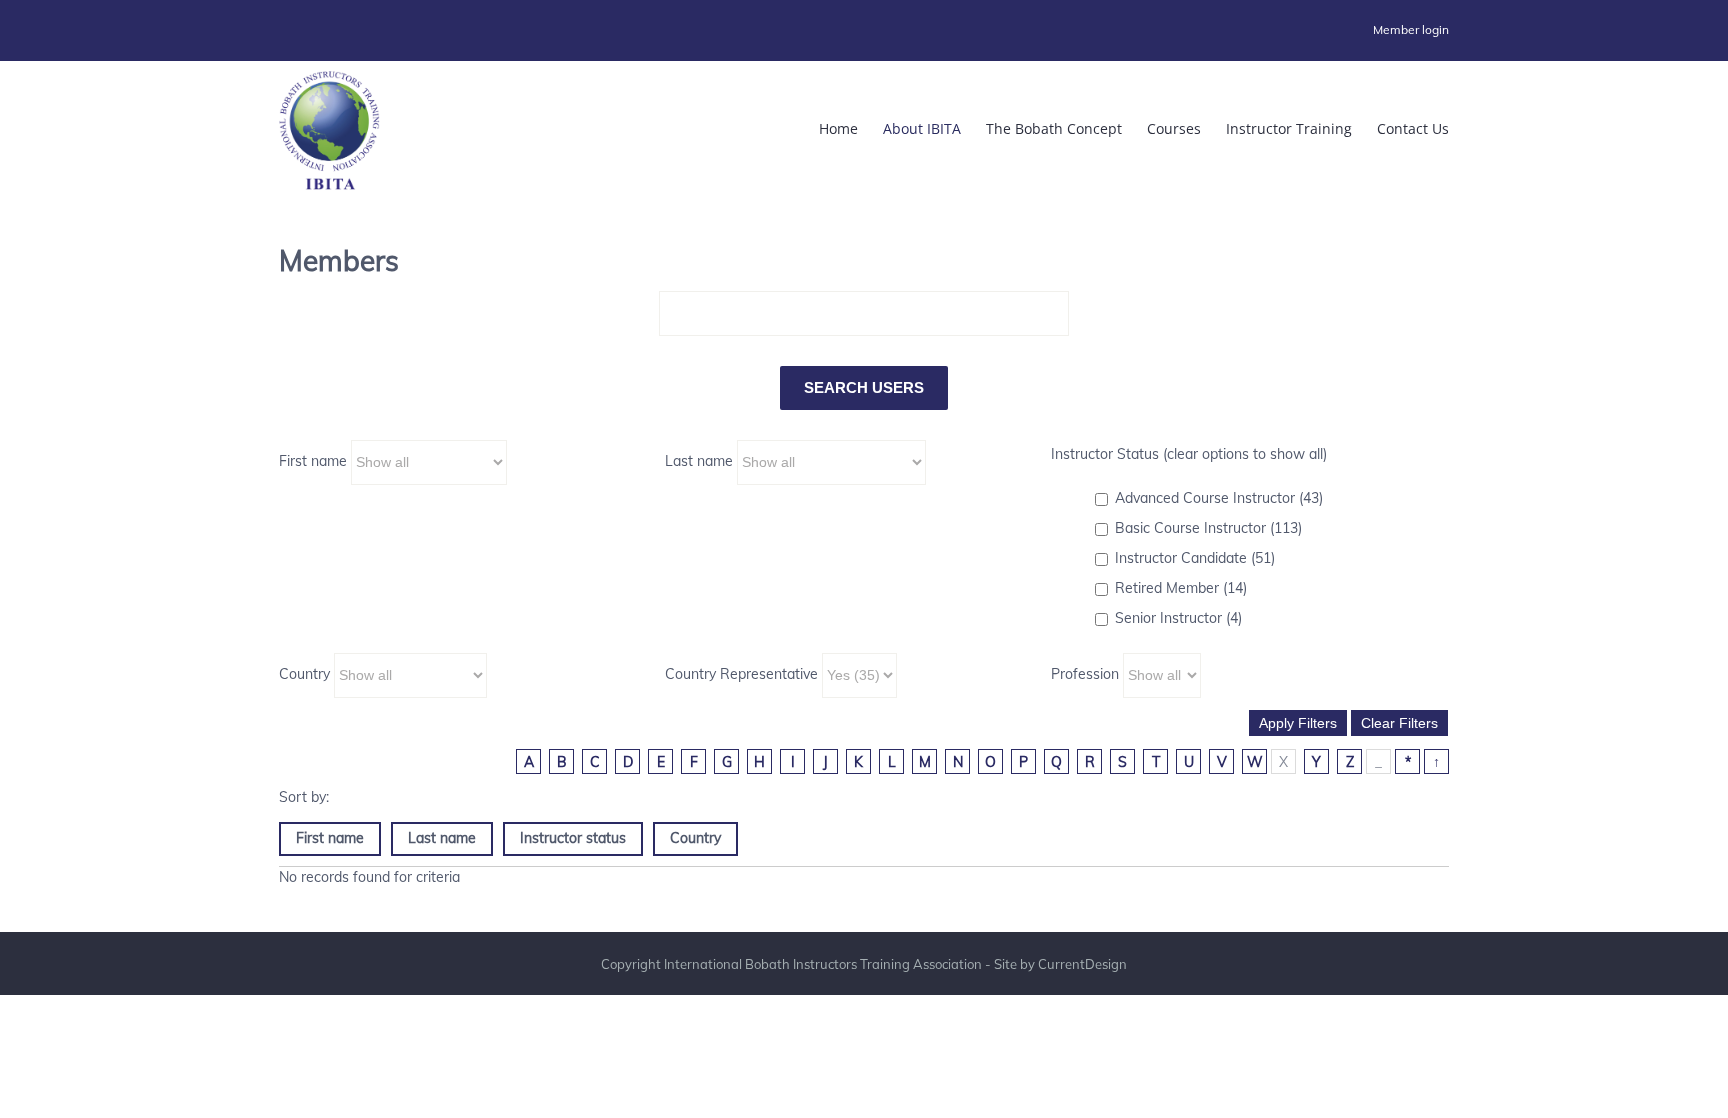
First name (313, 461)
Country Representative (741, 674)
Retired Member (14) (1181, 588)
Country (304, 674)
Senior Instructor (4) (1178, 618)
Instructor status (573, 838)
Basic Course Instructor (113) (1208, 528)
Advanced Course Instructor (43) (1219, 498)
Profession (1085, 674)
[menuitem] (1411, 30)
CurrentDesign (1082, 964)
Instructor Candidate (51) (1195, 558)
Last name (699, 461)
